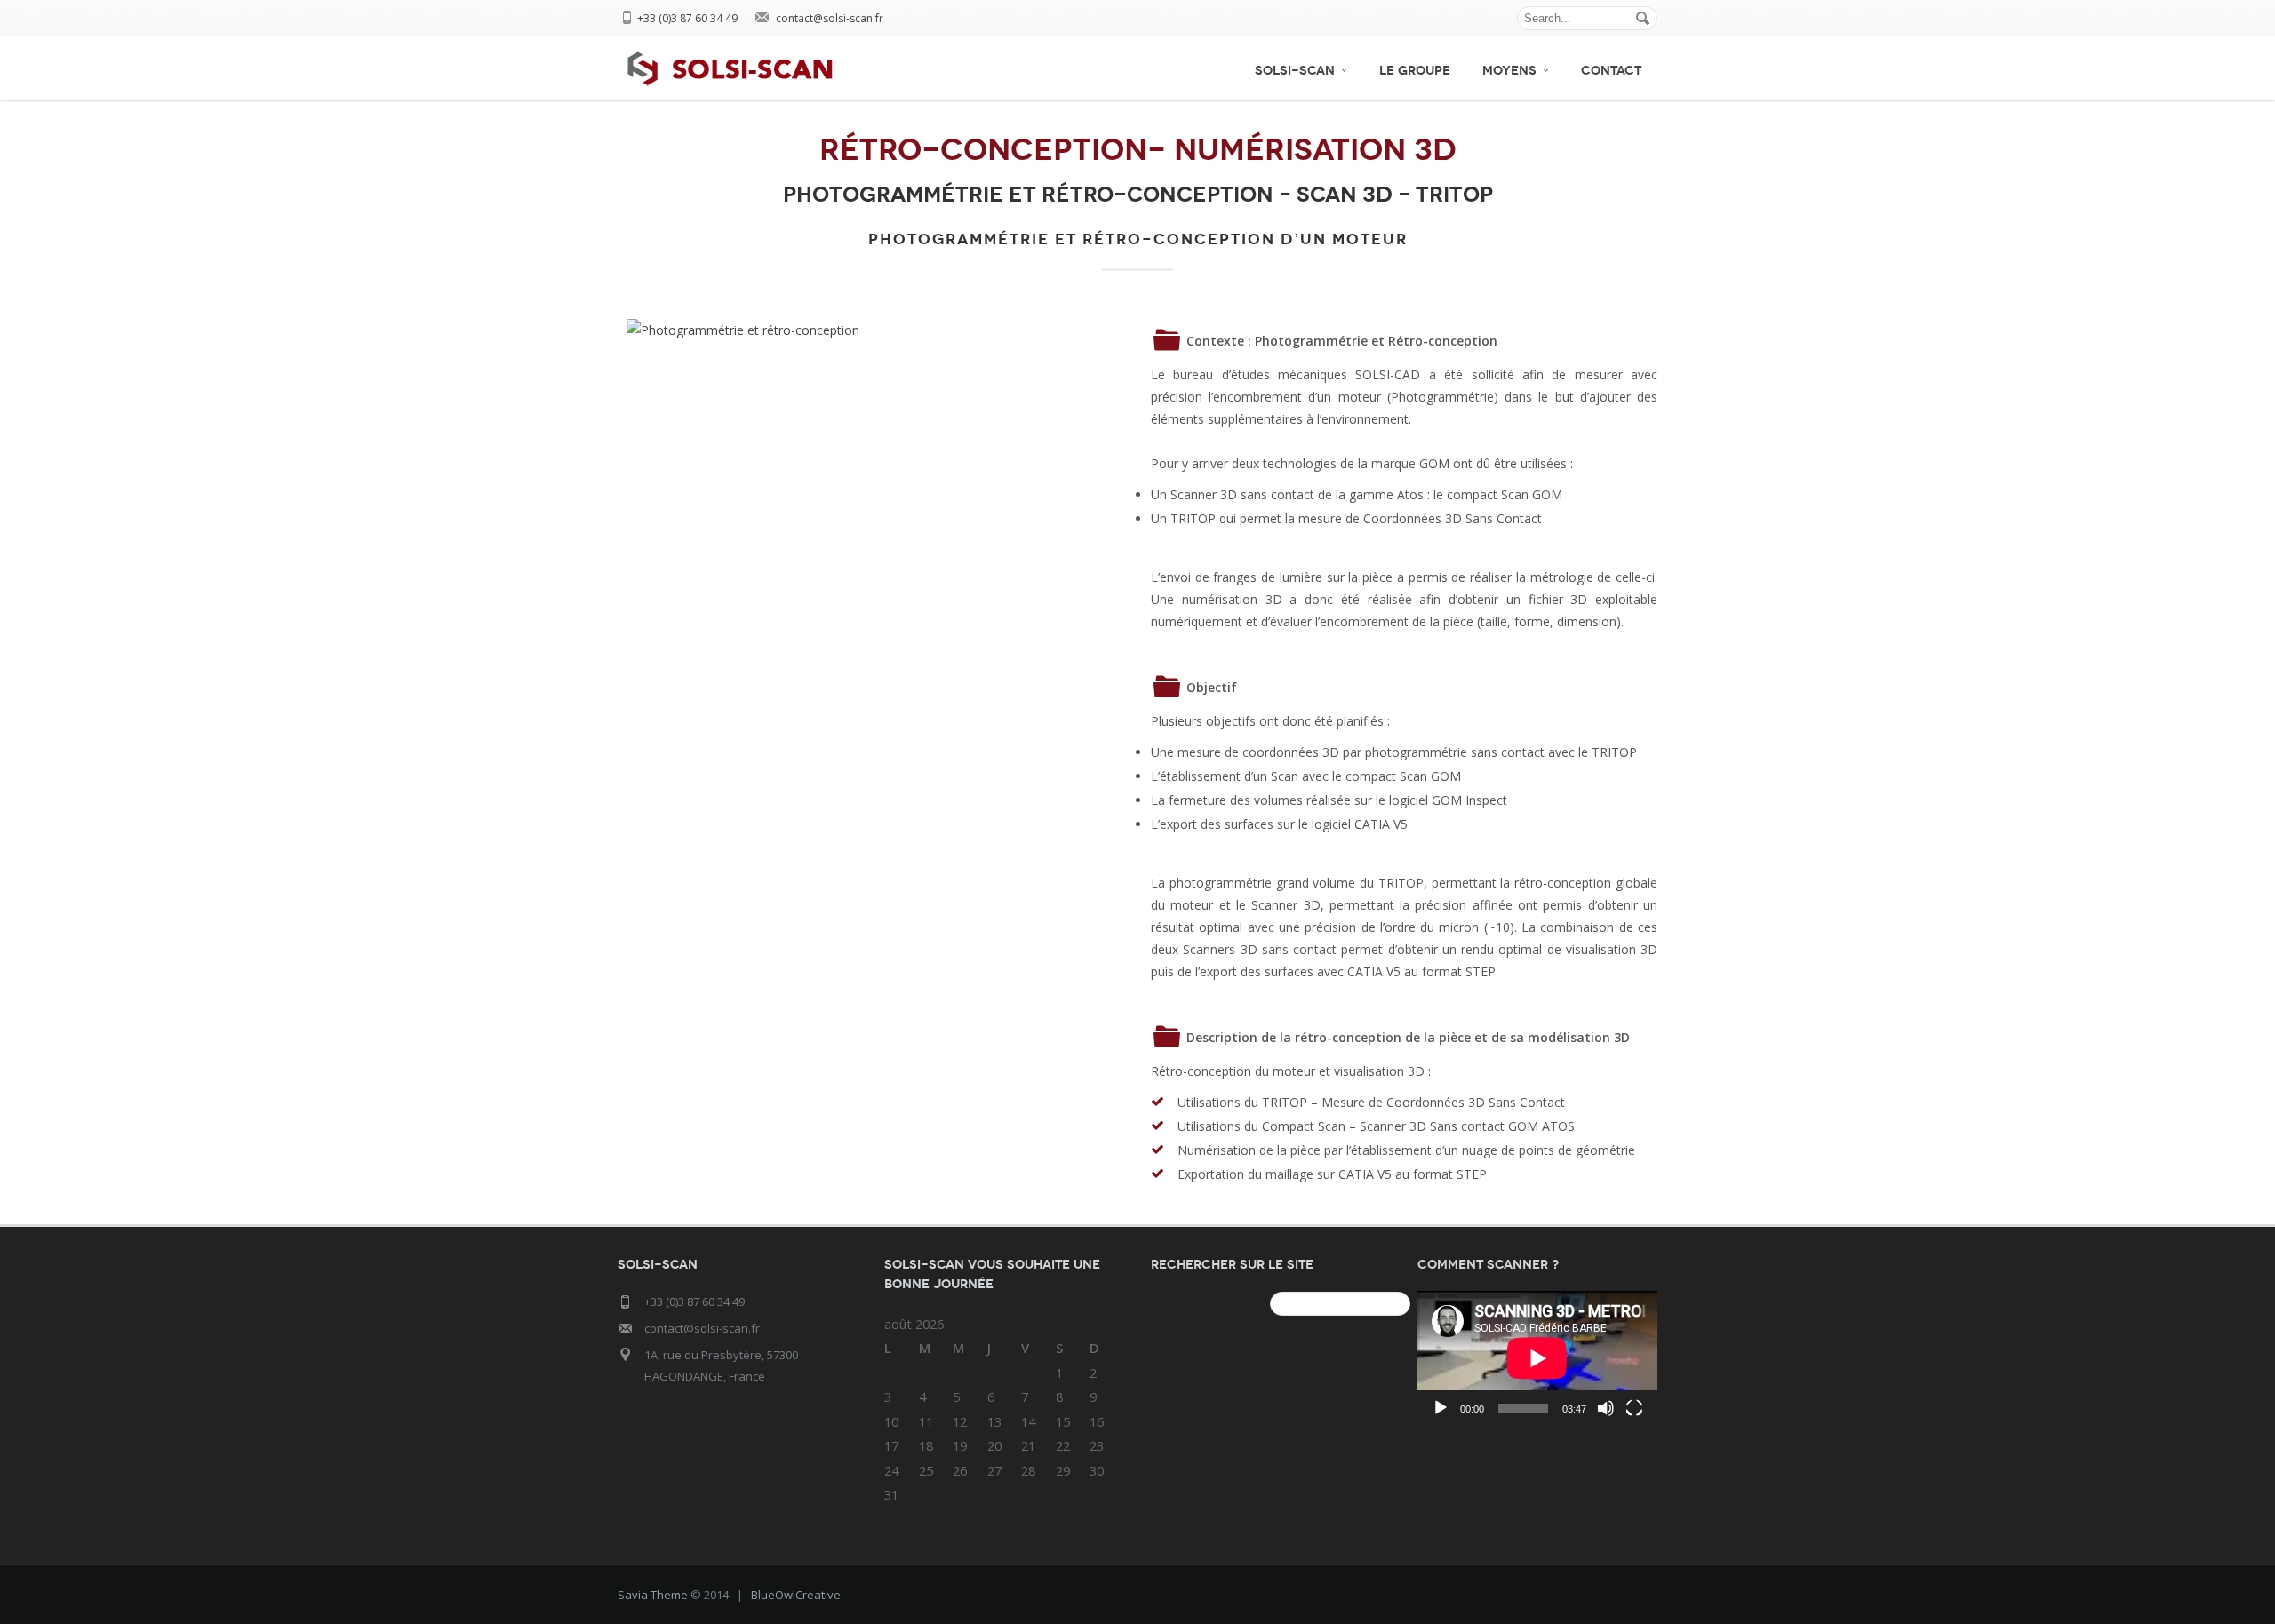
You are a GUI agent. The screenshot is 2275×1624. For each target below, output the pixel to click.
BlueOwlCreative (796, 1595)
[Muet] (1606, 1408)
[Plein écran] (1634, 1408)
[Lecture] (1441, 1408)
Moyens (1509, 71)
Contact (1611, 71)
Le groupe (1415, 71)
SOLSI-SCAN (1295, 71)
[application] (1537, 1358)
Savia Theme (653, 1595)
